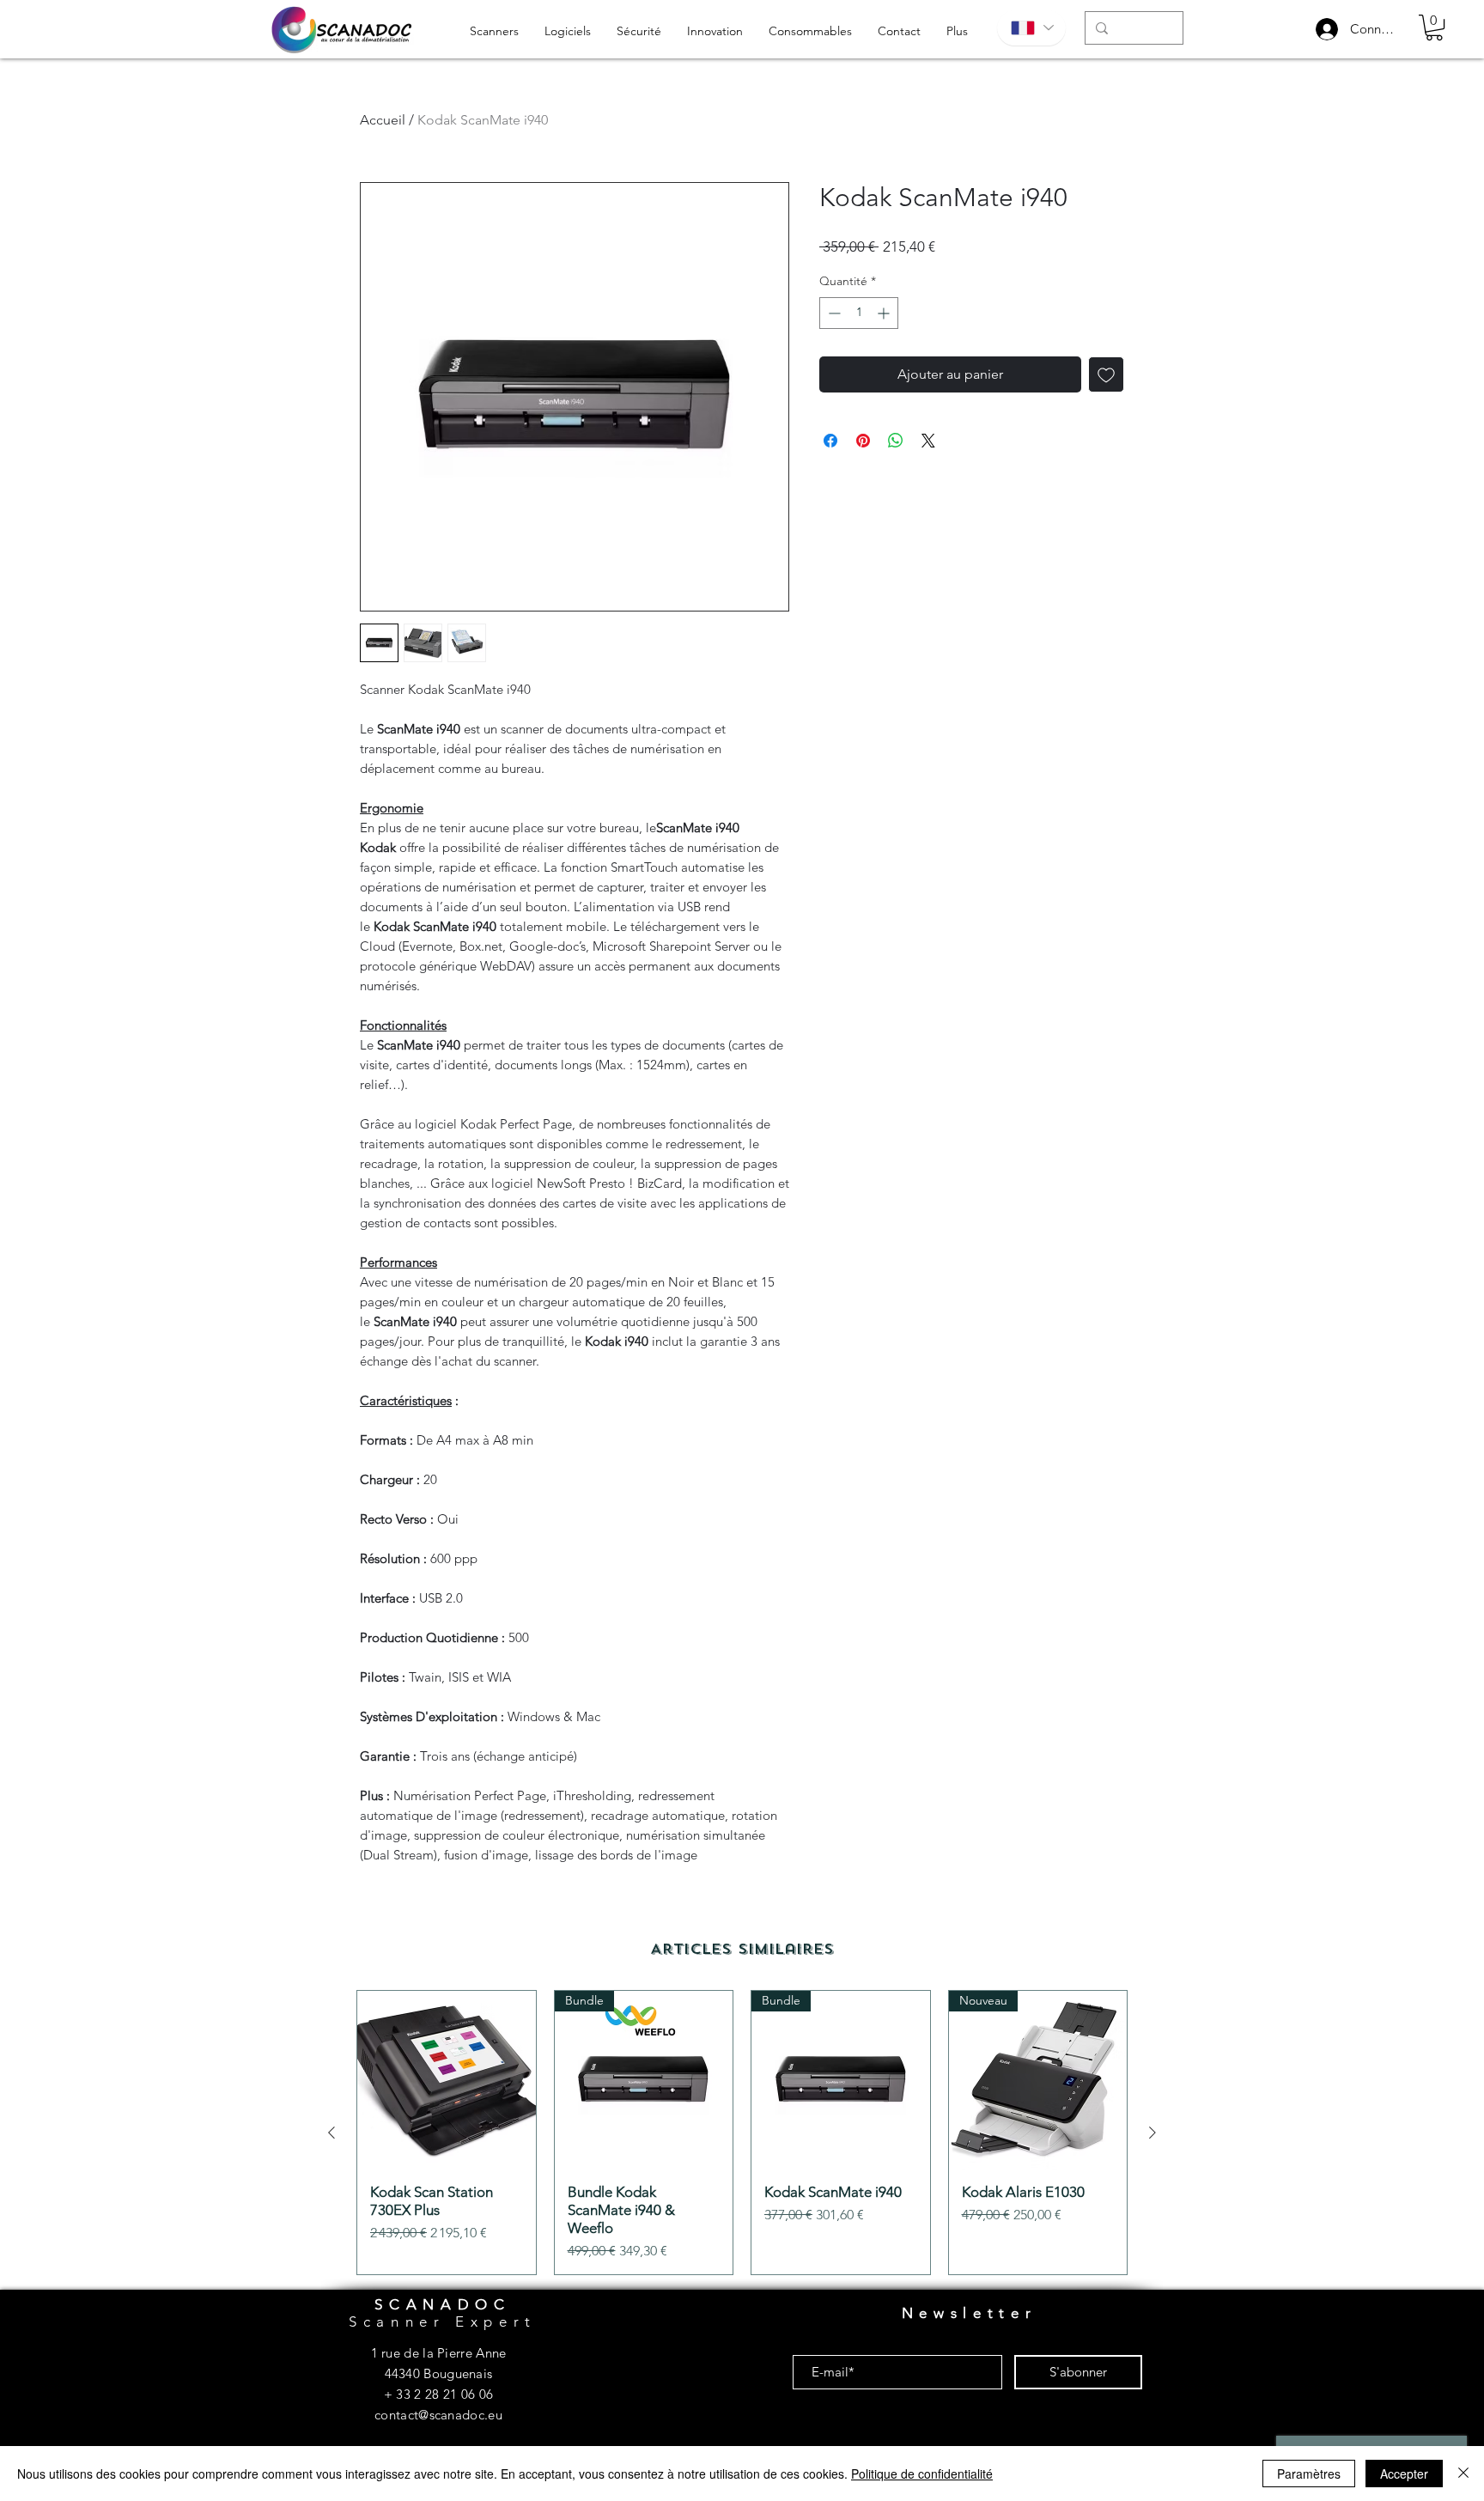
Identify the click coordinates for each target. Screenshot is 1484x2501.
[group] (742, 2133)
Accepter (1404, 2474)
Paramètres (1309, 2474)
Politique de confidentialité (922, 2474)
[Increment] (885, 313)
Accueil (383, 120)
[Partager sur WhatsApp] (896, 441)
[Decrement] (833, 313)
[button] (1434, 27)
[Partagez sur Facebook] (830, 441)
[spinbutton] (859, 313)
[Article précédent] (331, 2133)
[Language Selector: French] (1031, 28)
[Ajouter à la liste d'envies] (1106, 374)
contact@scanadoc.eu (438, 2415)
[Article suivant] (1153, 2133)
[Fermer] (1463, 2474)
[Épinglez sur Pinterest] (863, 441)
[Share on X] (928, 441)
